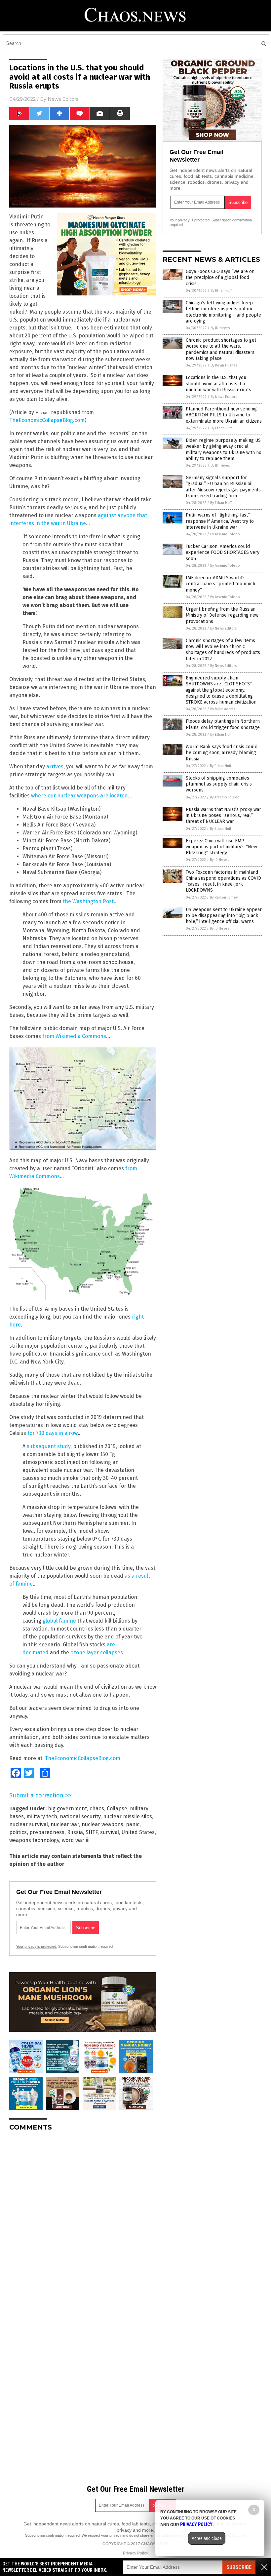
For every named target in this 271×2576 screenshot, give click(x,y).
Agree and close (207, 2538)
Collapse (117, 1808)
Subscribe (239, 2567)
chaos (97, 1808)
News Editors (63, 99)
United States (138, 1832)
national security (80, 1816)
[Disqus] (83, 2219)
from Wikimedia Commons (74, 1036)
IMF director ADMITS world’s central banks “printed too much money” (220, 584)
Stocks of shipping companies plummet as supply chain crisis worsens (219, 784)
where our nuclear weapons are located (79, 796)
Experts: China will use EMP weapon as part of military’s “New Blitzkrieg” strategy (221, 847)
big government (67, 1808)
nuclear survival (29, 1824)
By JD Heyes (220, 328)
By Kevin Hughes (224, 365)
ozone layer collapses (97, 1653)
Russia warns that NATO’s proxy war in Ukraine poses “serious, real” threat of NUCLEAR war (223, 815)
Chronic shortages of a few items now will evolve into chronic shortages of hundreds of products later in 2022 (223, 650)
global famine (59, 1621)
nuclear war (65, 1824)
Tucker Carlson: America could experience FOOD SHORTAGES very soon (223, 552)
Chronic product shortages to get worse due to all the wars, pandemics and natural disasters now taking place (221, 349)
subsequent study (49, 1446)
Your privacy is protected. (37, 1946)
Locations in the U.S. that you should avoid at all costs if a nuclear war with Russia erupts (218, 384)
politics (18, 1832)
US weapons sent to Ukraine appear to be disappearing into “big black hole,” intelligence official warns (224, 916)
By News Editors (224, 397)
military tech (42, 1816)
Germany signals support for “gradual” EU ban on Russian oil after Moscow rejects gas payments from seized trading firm (223, 487)
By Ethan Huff (221, 291)
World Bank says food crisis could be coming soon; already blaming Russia (222, 753)
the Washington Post (88, 901)
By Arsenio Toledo (225, 534)
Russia (75, 1832)
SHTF (92, 1832)
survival (110, 1832)
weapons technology (34, 1840)
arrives (55, 767)
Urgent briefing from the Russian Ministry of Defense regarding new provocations (222, 615)
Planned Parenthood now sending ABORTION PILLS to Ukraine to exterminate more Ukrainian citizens (224, 415)
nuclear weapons (102, 1824)
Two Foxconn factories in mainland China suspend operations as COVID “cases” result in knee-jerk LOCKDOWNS (223, 881)
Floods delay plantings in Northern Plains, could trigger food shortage (223, 724)
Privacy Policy (135, 2553)
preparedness (47, 1832)
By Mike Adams (223, 709)
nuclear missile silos (128, 1816)
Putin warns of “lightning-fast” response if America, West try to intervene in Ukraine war (220, 521)
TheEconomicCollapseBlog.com (47, 420)
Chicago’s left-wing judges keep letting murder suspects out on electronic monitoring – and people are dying (223, 312)
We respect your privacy (101, 2535)
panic (133, 1824)
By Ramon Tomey (224, 897)
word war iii (76, 1840)
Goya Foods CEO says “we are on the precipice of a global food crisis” (220, 277)
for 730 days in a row (53, 1433)
